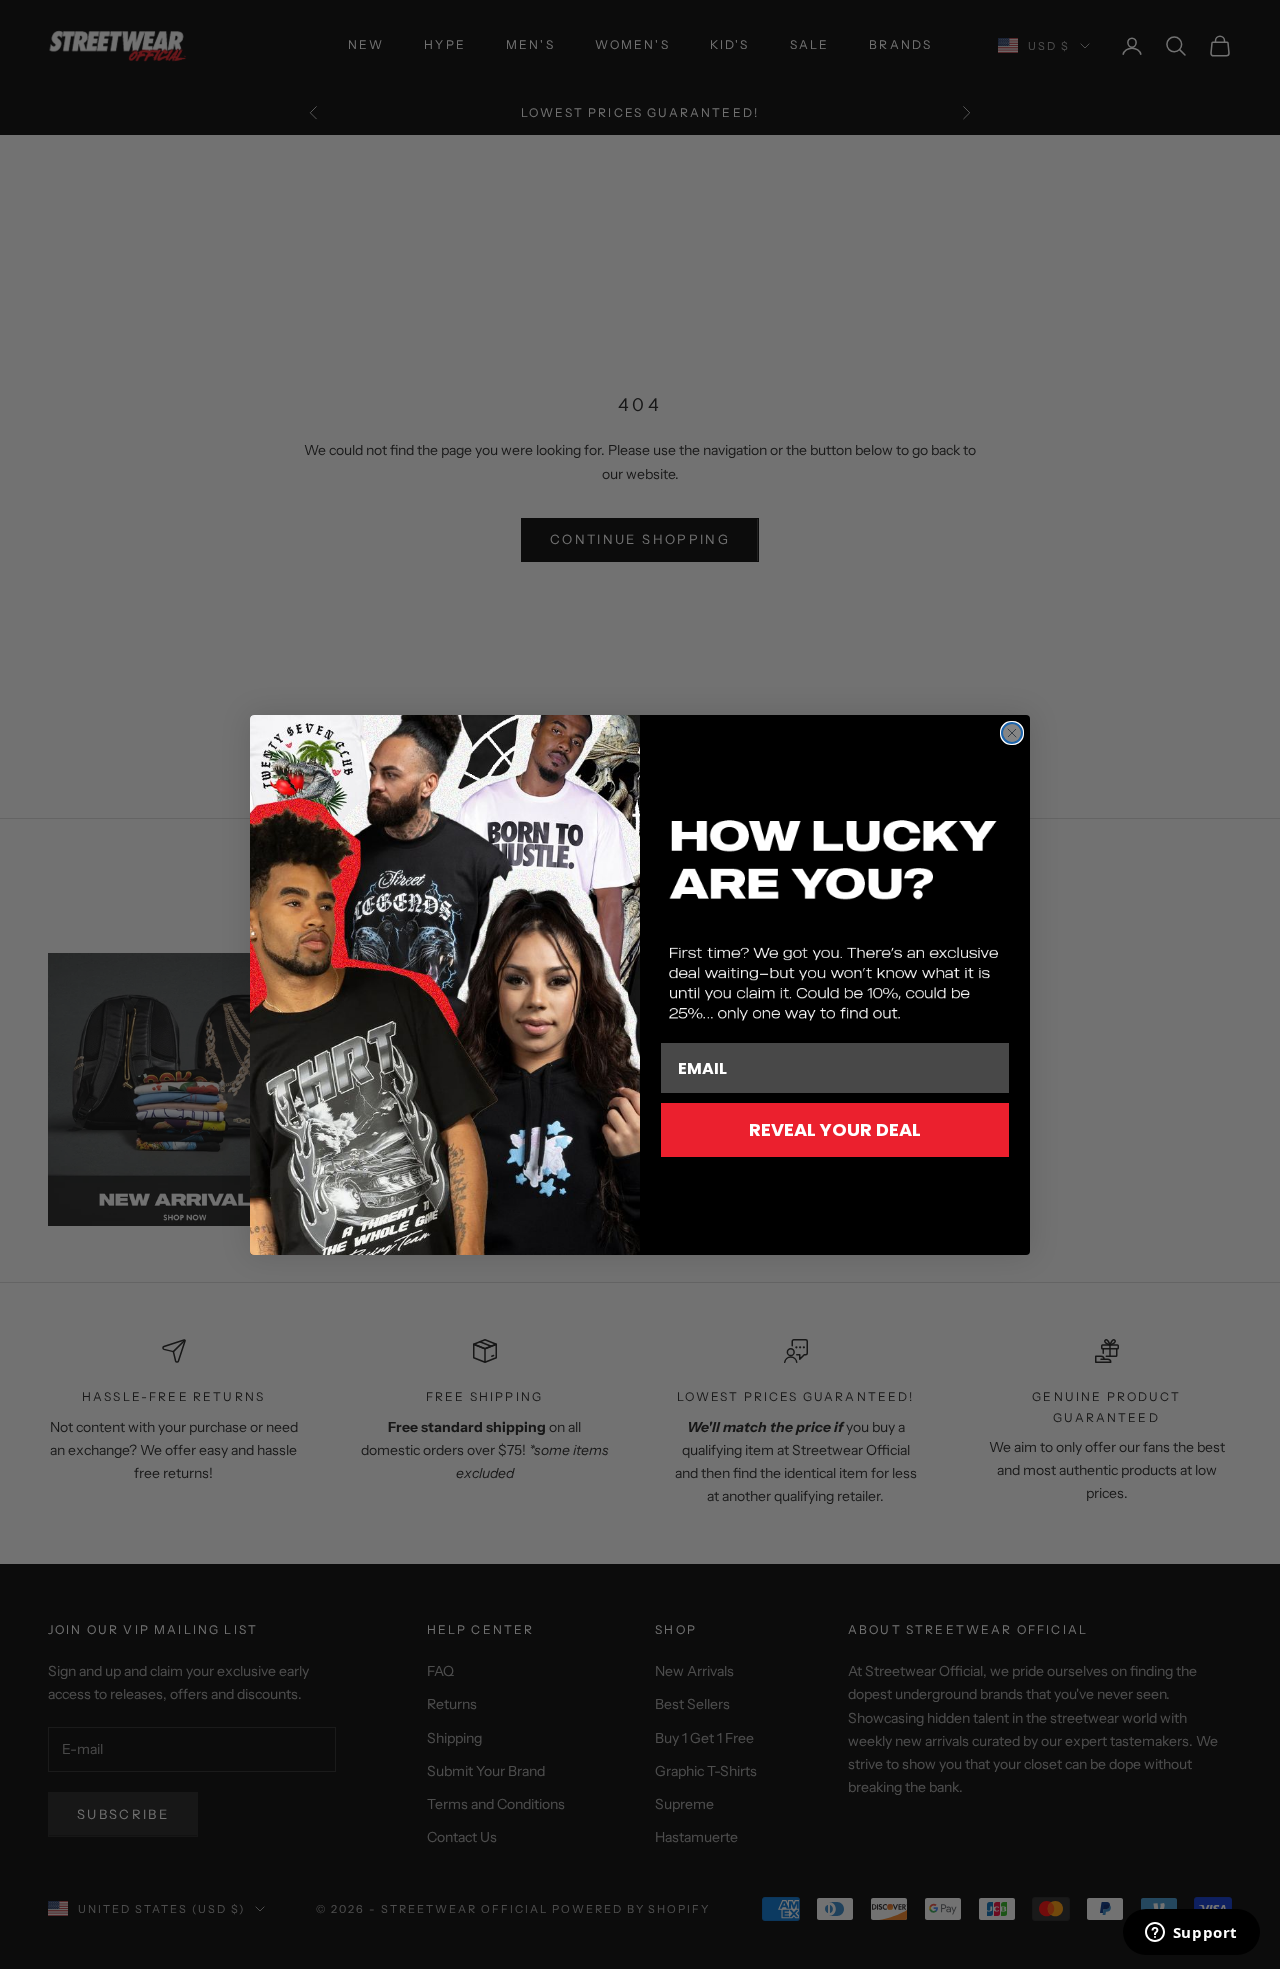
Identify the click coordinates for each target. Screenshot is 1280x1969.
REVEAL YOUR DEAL (835, 1129)
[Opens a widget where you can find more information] (1191, 1934)
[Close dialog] (1012, 733)
